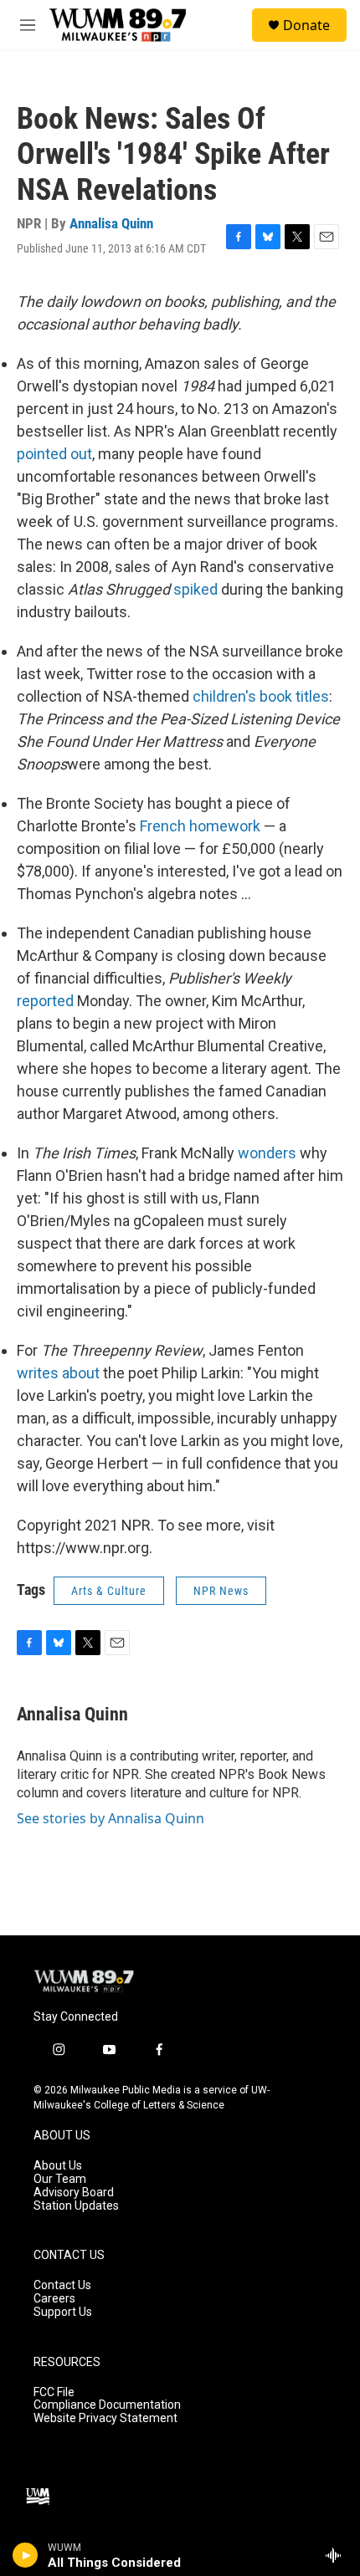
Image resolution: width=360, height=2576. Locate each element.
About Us (58, 2166)
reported (45, 1001)
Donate (306, 25)
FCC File (54, 2392)
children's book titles (261, 696)
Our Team (60, 2179)
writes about (58, 1373)
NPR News (221, 1591)
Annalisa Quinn (111, 223)
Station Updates (76, 2206)
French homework (200, 826)
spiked (195, 589)
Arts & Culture (109, 1591)
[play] (26, 2555)
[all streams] (338, 2555)
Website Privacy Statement (105, 2418)
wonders (267, 1153)
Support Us (63, 2312)
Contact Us (62, 2285)
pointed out (54, 454)
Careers (54, 2299)
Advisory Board (74, 2193)
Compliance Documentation (107, 2405)
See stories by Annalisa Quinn (111, 1818)
